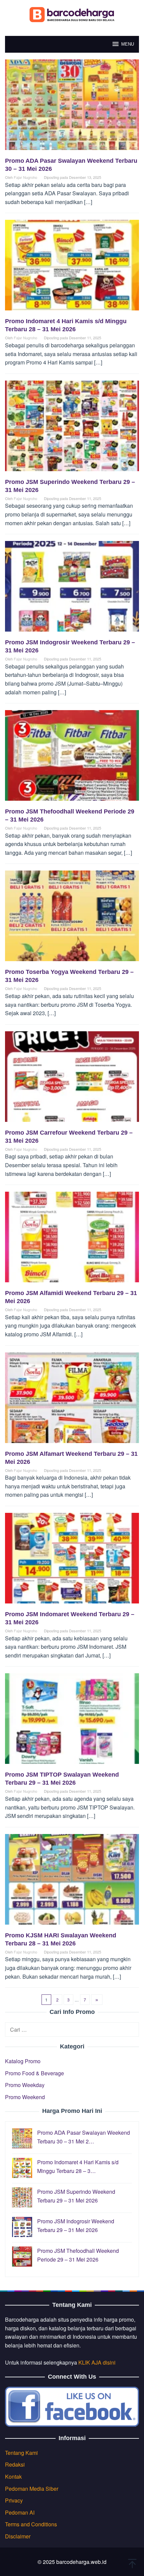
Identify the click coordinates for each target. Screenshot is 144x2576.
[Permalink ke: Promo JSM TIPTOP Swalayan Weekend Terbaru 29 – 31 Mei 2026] (72, 1721)
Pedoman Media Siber (32, 2489)
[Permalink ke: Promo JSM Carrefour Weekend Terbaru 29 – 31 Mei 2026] (72, 1079)
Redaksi (15, 2464)
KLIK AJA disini (97, 2362)
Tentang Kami (21, 2453)
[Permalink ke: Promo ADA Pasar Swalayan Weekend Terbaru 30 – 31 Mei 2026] (72, 107)
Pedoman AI (20, 2512)
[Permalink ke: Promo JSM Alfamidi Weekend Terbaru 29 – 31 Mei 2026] (72, 1240)
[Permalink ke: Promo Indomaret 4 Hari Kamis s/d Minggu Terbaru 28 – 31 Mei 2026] (72, 268)
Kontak (13, 2476)
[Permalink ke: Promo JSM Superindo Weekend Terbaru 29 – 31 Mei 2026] (72, 428)
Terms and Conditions (31, 2524)
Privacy (14, 2500)
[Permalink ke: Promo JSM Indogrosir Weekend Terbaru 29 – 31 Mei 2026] (72, 589)
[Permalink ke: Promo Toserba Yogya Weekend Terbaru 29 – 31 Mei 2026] (72, 919)
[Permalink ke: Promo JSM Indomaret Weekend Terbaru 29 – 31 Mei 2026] (72, 1561)
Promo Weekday (25, 2085)
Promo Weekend (25, 2097)
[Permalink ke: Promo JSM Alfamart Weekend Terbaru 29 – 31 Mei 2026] (72, 1400)
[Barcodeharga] (72, 14)
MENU (128, 44)
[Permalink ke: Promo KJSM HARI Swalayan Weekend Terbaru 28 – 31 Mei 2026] (72, 1882)
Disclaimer (18, 2536)
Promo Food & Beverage (34, 2073)
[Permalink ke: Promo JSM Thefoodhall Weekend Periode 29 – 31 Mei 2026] (72, 758)
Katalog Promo (23, 2061)
